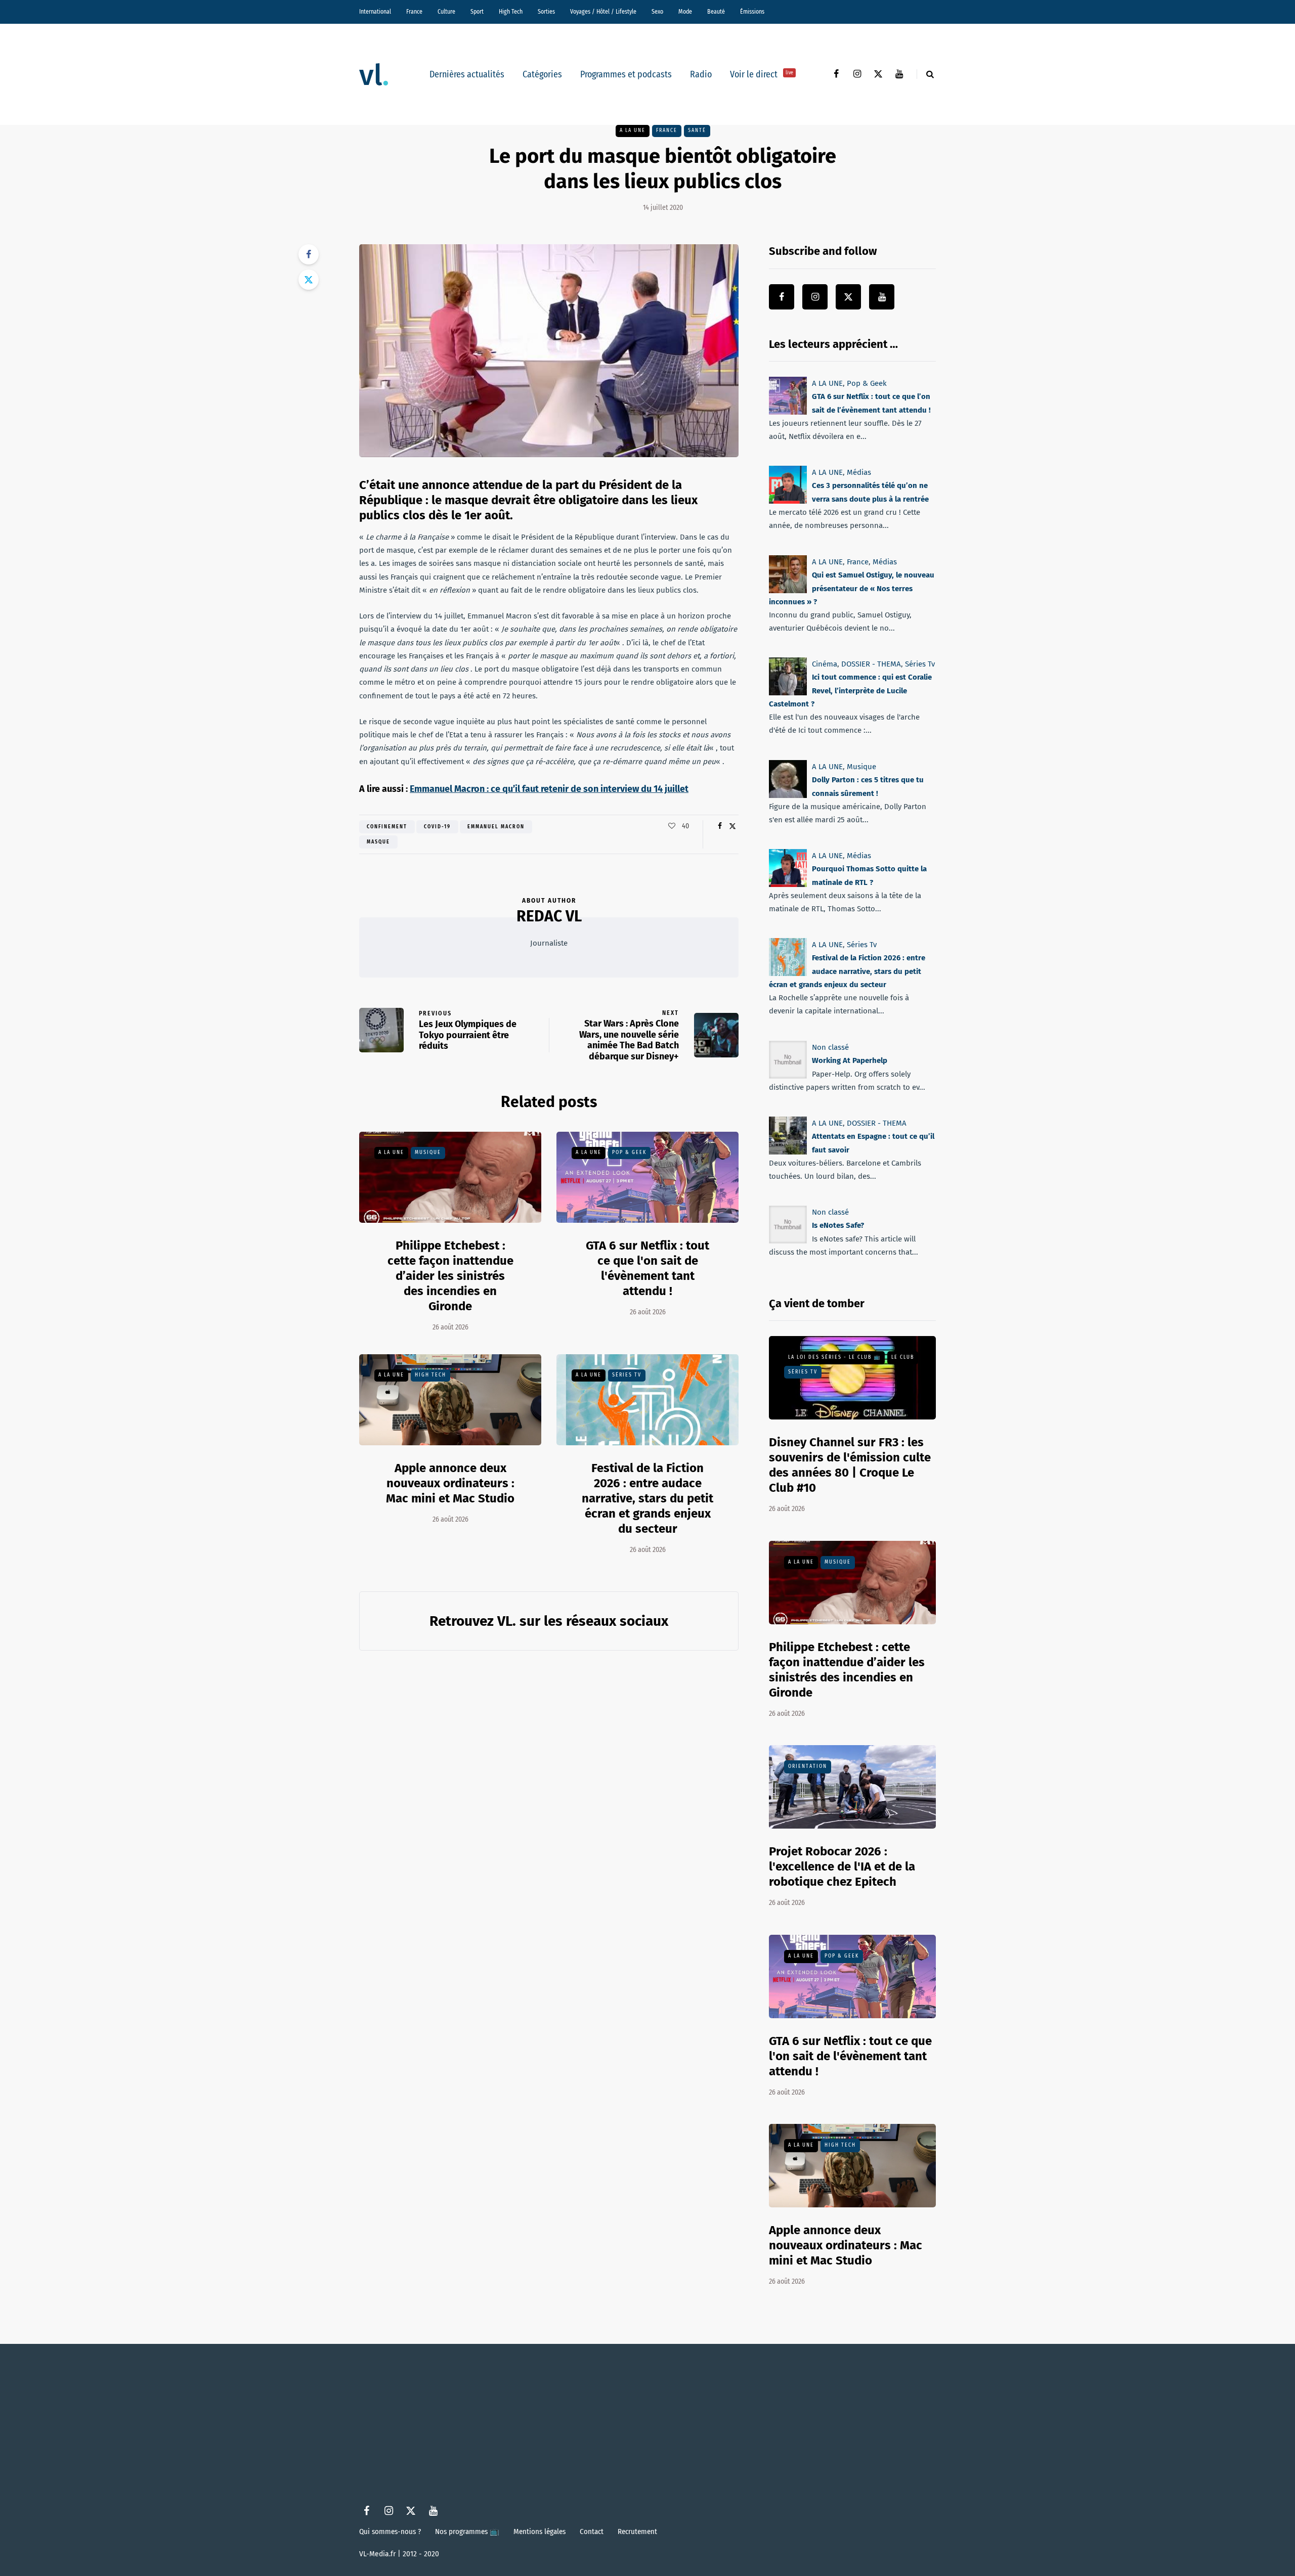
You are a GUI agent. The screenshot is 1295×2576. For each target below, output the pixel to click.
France (414, 12)
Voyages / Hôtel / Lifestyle (603, 12)
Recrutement (637, 2531)
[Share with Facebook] (309, 254)
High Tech (511, 12)
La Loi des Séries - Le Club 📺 (834, 1357)
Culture (446, 12)
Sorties (546, 12)
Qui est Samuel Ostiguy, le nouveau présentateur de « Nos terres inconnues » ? (852, 588)
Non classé (830, 1047)
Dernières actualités (467, 74)
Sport (477, 12)
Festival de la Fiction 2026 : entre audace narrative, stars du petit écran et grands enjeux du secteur (647, 1498)
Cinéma (825, 664)
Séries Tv (627, 1375)
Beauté (716, 12)
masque (378, 842)
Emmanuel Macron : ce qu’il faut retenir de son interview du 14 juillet (549, 789)
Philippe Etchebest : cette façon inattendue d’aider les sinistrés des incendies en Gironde (450, 1276)
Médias (859, 472)
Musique (428, 1152)
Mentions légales (539, 2531)
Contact (592, 2531)
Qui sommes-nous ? (390, 2531)
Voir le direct (762, 74)
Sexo (657, 12)
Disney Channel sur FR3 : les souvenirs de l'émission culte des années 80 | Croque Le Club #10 (850, 1465)
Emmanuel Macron (496, 827)
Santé (697, 130)
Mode (685, 12)
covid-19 (437, 827)
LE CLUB (903, 1357)
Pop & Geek (629, 1152)
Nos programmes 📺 (467, 2531)
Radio (701, 74)
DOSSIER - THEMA (871, 664)
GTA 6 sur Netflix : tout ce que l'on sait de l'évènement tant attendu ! (850, 2056)
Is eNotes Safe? (838, 1225)
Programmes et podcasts (626, 74)
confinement (387, 827)
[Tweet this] (309, 280)
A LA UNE (633, 130)
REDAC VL (549, 916)
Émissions (752, 12)
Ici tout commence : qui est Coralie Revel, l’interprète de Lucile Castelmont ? (850, 691)
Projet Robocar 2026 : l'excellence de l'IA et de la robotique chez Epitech (842, 1867)
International (375, 12)
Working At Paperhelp (850, 1060)
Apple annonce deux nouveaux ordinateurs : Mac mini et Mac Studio (450, 1483)
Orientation (808, 1766)
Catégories (542, 74)
